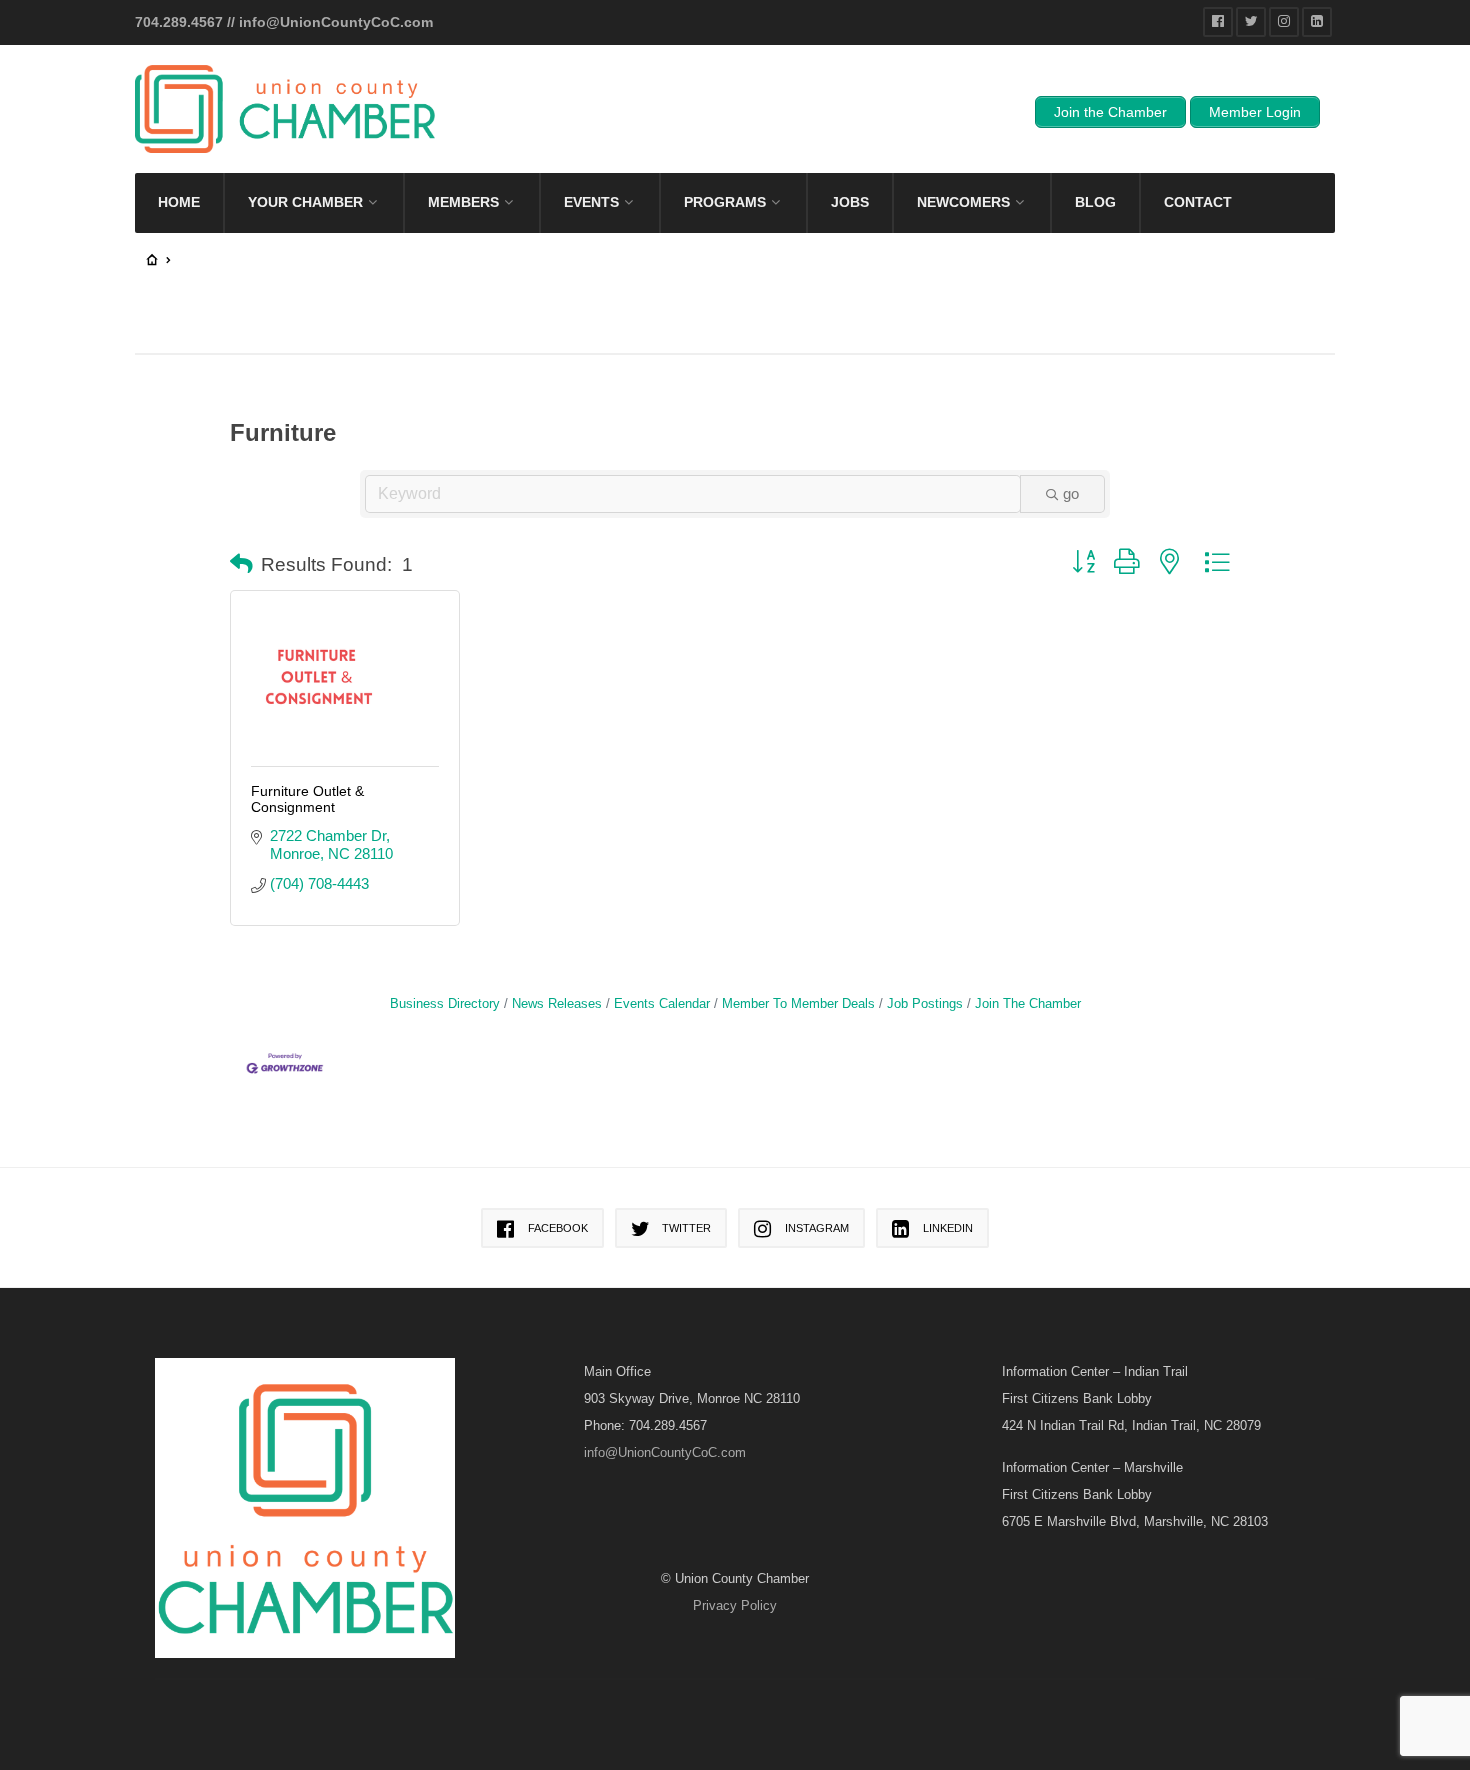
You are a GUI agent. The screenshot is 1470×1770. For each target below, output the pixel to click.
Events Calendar (662, 1003)
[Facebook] (1218, 22)
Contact (1198, 202)
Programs (725, 202)
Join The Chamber (1028, 1003)
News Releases (557, 1003)
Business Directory (445, 1003)
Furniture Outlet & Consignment (307, 799)
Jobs (850, 202)
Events (591, 202)
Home (179, 202)
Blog (1095, 202)
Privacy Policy (735, 1605)
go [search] (1071, 493)
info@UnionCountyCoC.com (336, 22)
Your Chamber (305, 202)
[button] (241, 565)
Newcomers (963, 202)
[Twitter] (1251, 22)
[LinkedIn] (1317, 22)
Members (463, 202)
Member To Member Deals (798, 1003)
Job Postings (925, 1003)
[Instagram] (1284, 22)
